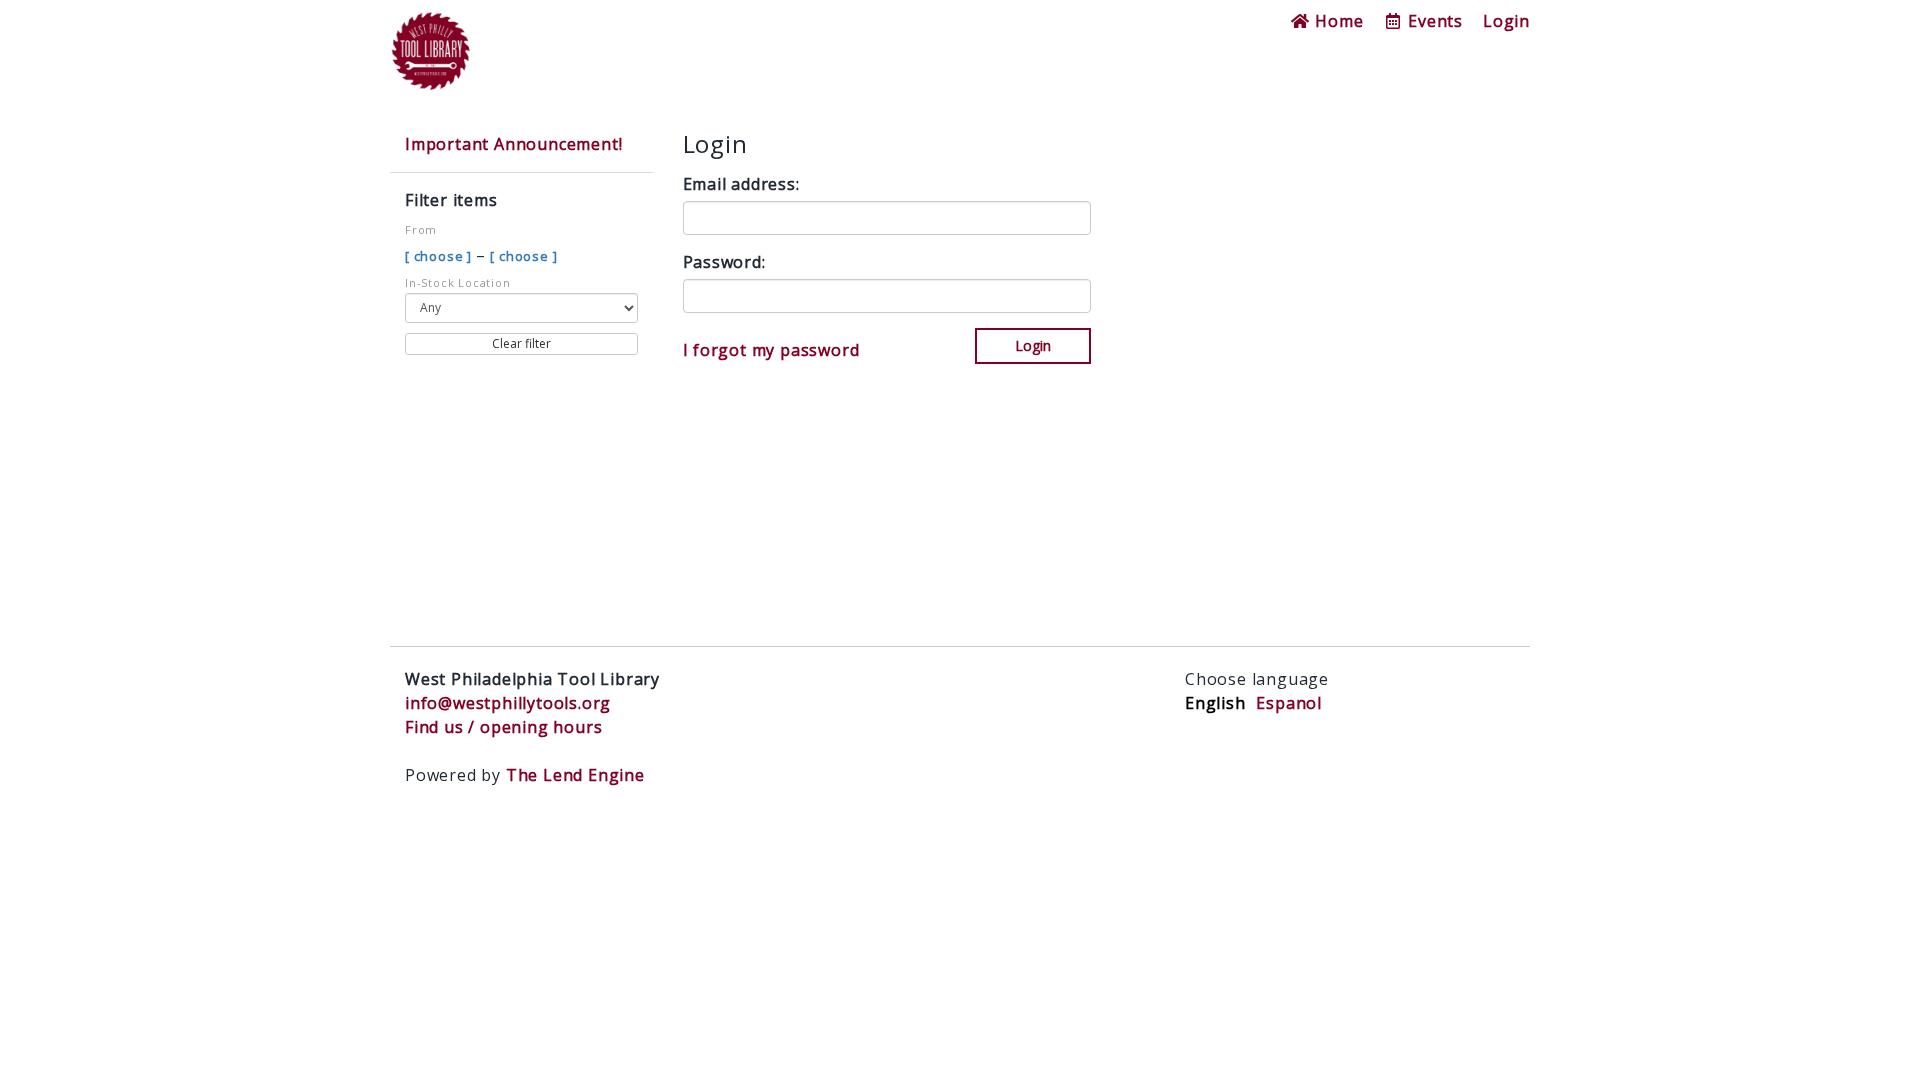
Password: (724, 262)
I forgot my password (771, 350)
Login (1506, 21)
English (1215, 703)
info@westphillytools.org (508, 703)
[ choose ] (440, 256)
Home (1336, 21)
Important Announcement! (513, 144)
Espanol (1289, 703)
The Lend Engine (575, 775)
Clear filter (521, 343)
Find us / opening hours (503, 727)
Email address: (741, 184)
